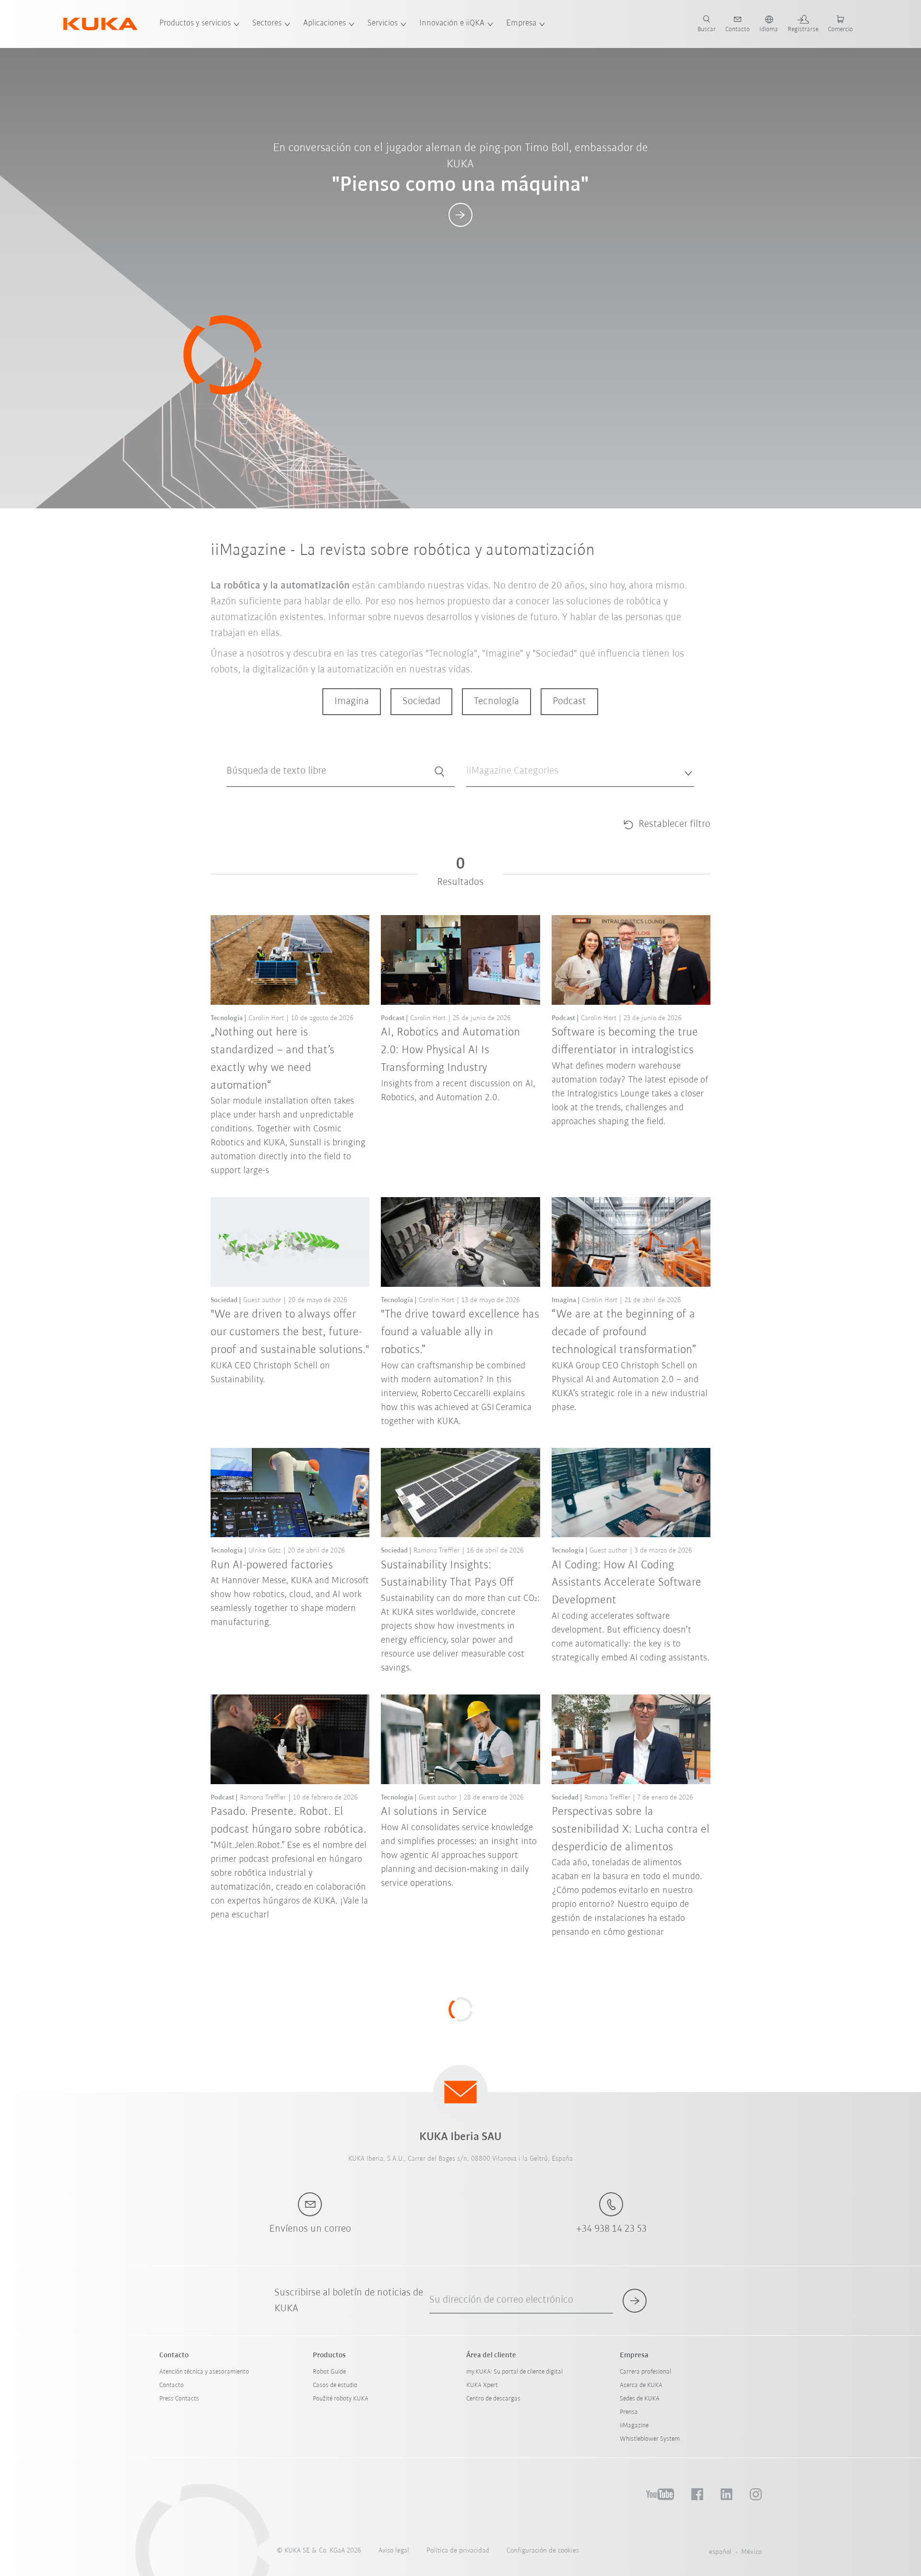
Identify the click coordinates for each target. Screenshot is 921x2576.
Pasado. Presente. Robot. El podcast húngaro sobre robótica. (289, 1821)
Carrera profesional (645, 2372)
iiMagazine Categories (496, 794)
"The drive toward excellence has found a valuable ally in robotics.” (460, 1332)
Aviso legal (394, 2551)
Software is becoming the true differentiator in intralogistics (625, 1041)
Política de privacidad (458, 2551)
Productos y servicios (195, 24)
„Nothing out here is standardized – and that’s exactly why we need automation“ (272, 1059)
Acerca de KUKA (641, 2385)
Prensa (629, 2412)
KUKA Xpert (482, 2385)
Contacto (171, 2385)
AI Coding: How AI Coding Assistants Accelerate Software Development (626, 1583)
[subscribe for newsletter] (635, 2301)
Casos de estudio (335, 2385)
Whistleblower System (650, 2439)
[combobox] (580, 771)
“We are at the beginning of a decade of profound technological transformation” (624, 1332)
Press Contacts (179, 2399)
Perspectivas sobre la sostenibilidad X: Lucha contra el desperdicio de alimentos (631, 1829)
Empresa (521, 24)
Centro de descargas (493, 2399)
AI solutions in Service (434, 1812)
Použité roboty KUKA (341, 2399)
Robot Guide (329, 2372)
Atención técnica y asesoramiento (204, 2372)
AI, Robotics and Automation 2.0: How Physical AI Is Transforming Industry (450, 1050)
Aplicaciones (325, 24)
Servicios (383, 24)
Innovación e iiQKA (452, 24)
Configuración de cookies (543, 2551)
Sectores (267, 24)
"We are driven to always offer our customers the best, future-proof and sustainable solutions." (290, 1332)
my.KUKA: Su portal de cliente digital (514, 2372)
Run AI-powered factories (272, 1565)
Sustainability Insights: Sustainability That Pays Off (447, 1574)
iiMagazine (634, 2426)
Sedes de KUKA (640, 2399)
